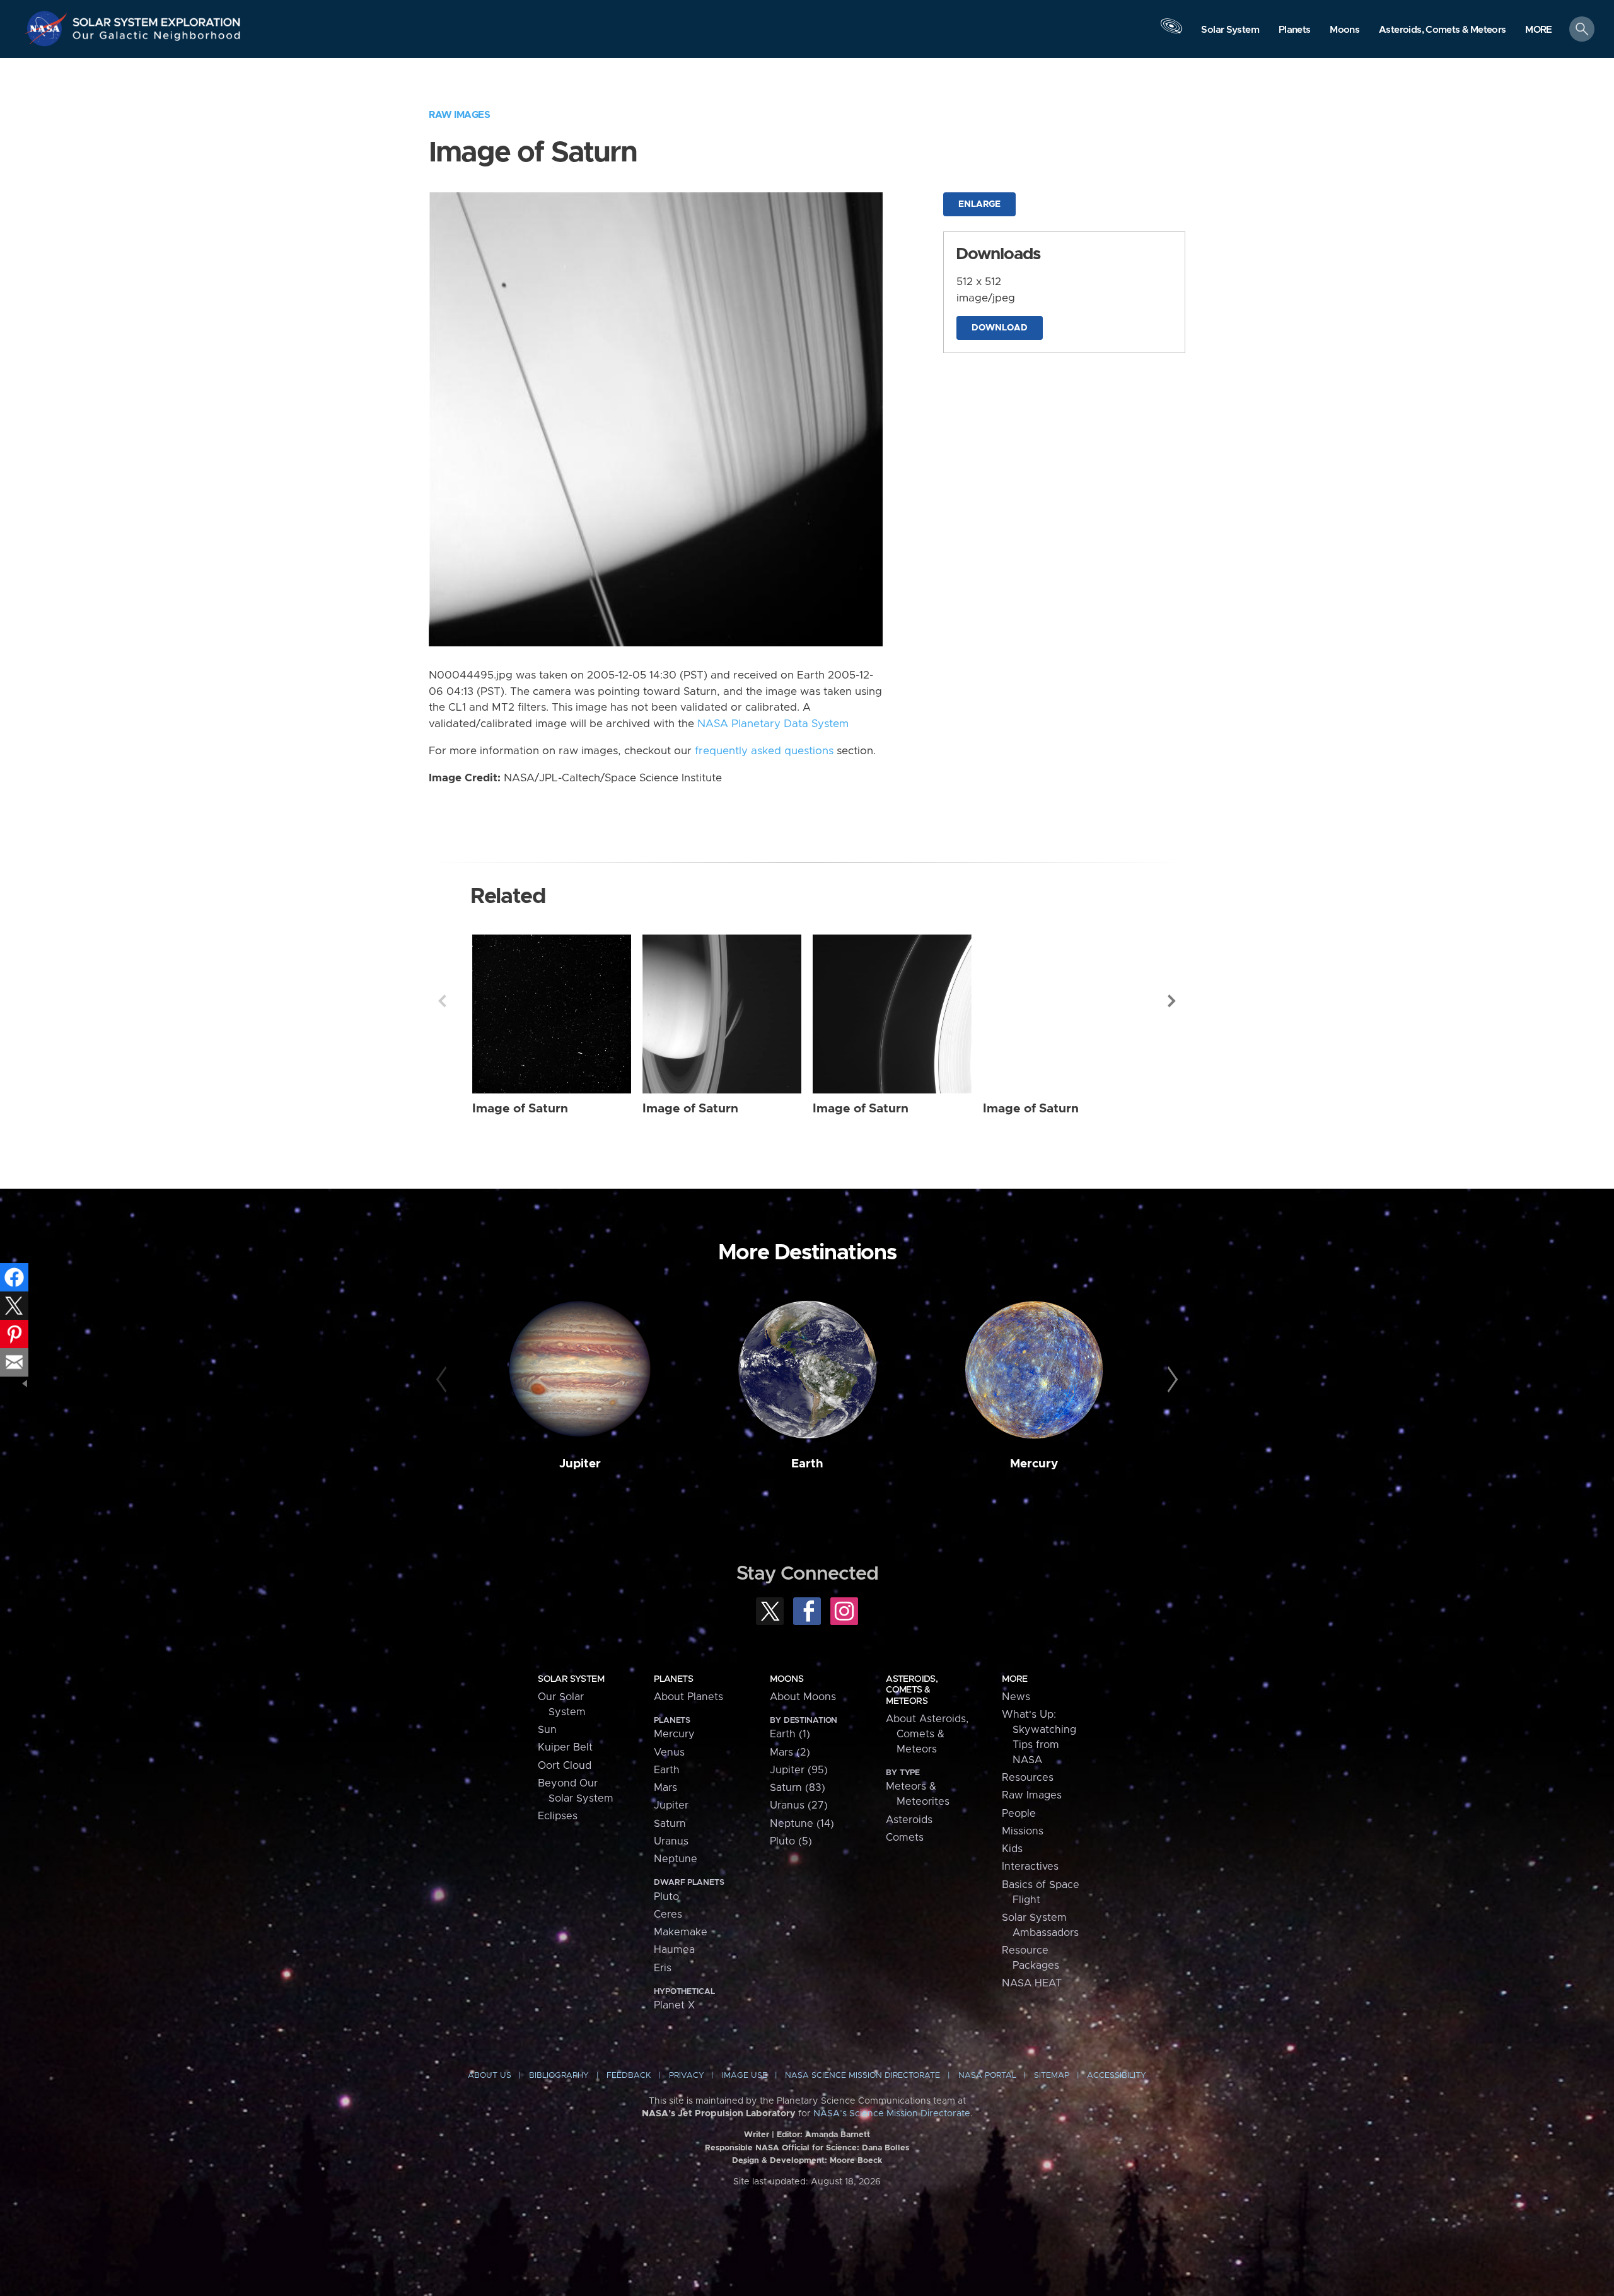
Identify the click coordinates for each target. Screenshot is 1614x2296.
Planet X (674, 2005)
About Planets (688, 1697)
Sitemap (1052, 2076)
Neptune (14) (802, 1824)
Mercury (1034, 1464)
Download (1000, 328)
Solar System (571, 1679)
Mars (665, 1788)
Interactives (1030, 1867)
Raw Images (459, 115)
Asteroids (909, 1820)
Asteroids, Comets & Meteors (912, 1690)
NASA (48, 28)
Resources (1028, 1778)
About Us (490, 2076)
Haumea (674, 1950)
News (1016, 1697)
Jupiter (580, 1464)
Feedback (629, 2076)
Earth (807, 1464)
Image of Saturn (520, 1109)
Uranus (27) (799, 1805)
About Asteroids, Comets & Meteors (927, 1734)
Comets (905, 1838)
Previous (442, 1001)
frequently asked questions (764, 751)
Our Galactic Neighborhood (157, 38)
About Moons (803, 1697)
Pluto (666, 1897)
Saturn (670, 1824)
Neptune (676, 1859)
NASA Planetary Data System (773, 724)
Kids (1012, 1849)
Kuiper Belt (565, 1747)
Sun (547, 1730)
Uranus (671, 1841)
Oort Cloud (565, 1766)
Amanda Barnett (838, 2135)
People (1019, 1814)
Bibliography (559, 2076)
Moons (787, 1679)
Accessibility (1117, 2076)
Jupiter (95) (799, 1770)
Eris (663, 1968)
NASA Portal (987, 2076)
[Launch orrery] (1171, 32)
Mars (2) (790, 1752)
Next (1172, 1001)
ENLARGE (979, 204)
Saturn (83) (798, 1788)
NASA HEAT (1032, 1983)
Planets (673, 1679)
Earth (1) (790, 1734)
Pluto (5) (791, 1841)
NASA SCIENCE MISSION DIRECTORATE (862, 2076)
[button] (1539, 30)
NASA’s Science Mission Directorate (892, 2114)
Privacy (687, 2076)
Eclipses (558, 1816)
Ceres (668, 1914)
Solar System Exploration (157, 19)
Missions (1023, 1831)
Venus (669, 1752)
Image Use (745, 2076)
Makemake (681, 1932)
